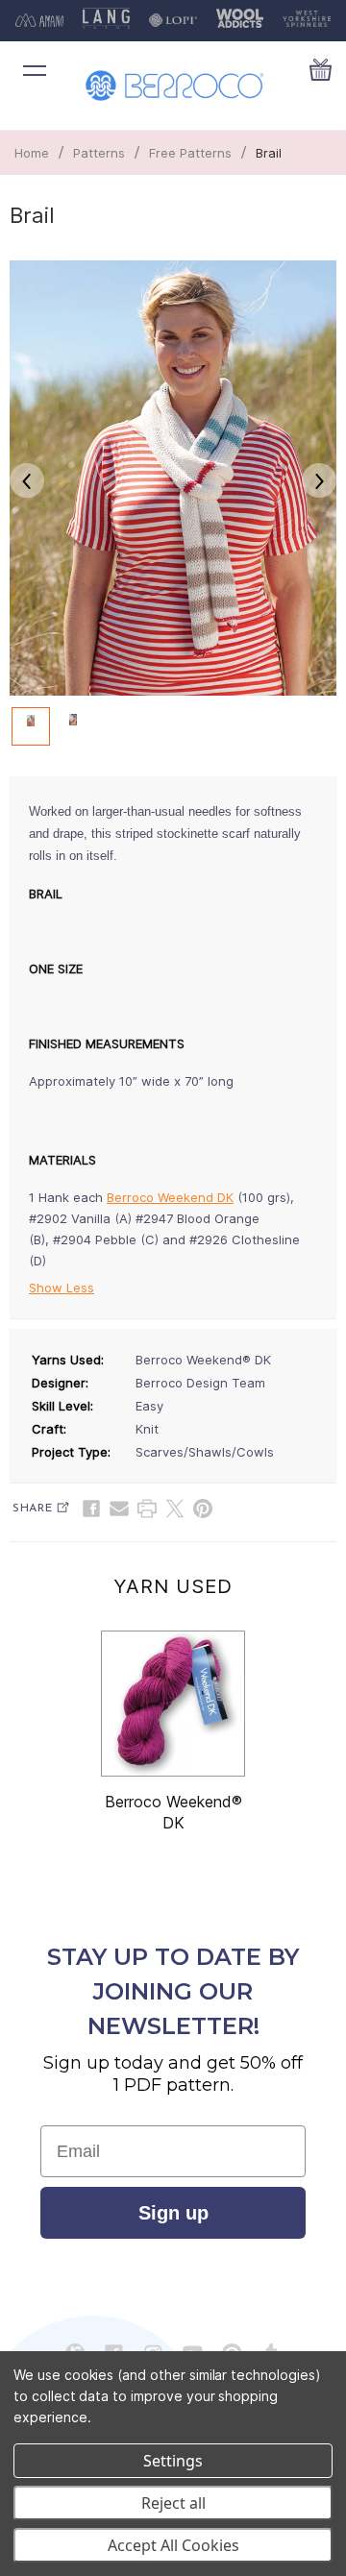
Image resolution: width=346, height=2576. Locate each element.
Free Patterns (190, 153)
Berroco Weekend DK (170, 1197)
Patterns (99, 153)
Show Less (62, 1288)
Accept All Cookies (173, 2545)
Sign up (173, 2213)
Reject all (173, 2503)
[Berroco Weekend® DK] (173, 1704)
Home (32, 153)
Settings (173, 2461)
